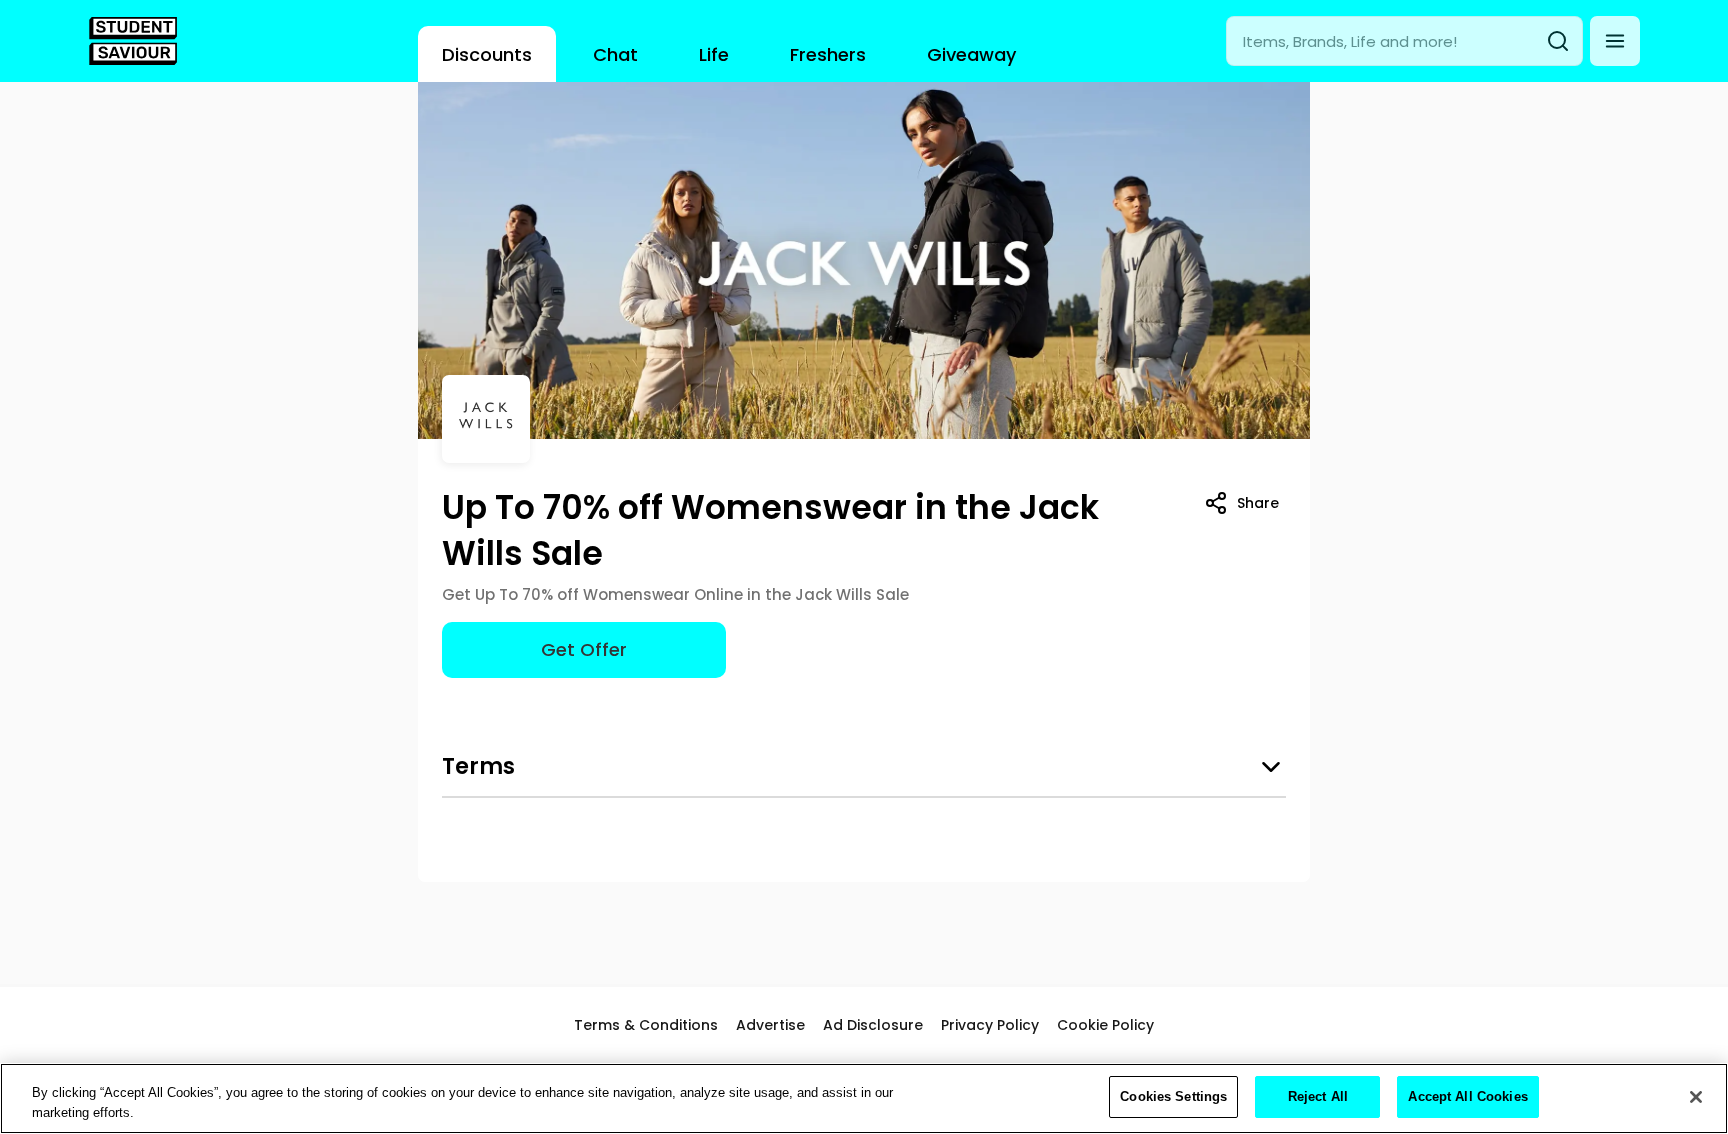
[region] (864, 1098)
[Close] (1696, 1097)
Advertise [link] (770, 1025)
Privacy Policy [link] (990, 1025)
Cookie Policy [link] (1105, 1025)
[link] (133, 41)
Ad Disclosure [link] (873, 1025)
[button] (1615, 41)
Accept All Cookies (1467, 1096)
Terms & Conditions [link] (646, 1025)
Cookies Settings (1173, 1096)
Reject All (1318, 1096)
